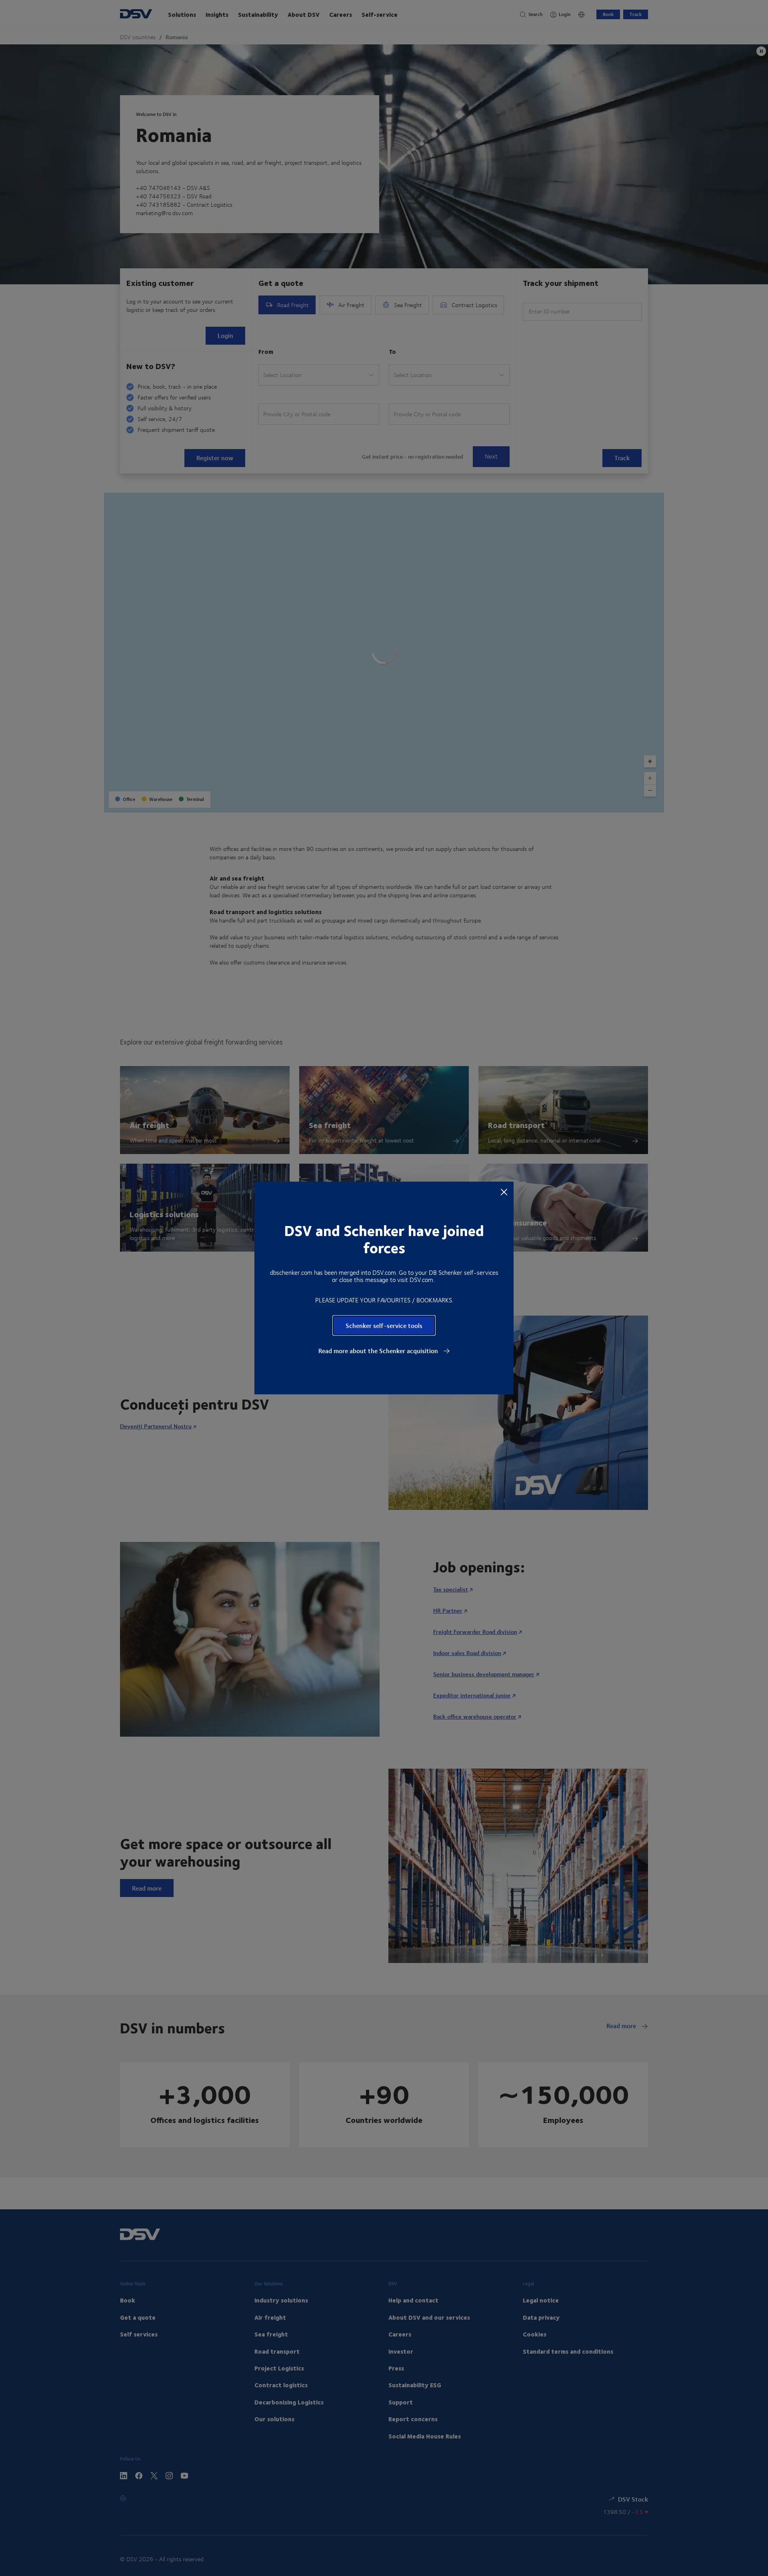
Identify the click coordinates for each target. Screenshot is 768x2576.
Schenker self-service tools (384, 1325)
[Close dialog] (504, 1192)
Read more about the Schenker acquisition (379, 1351)
